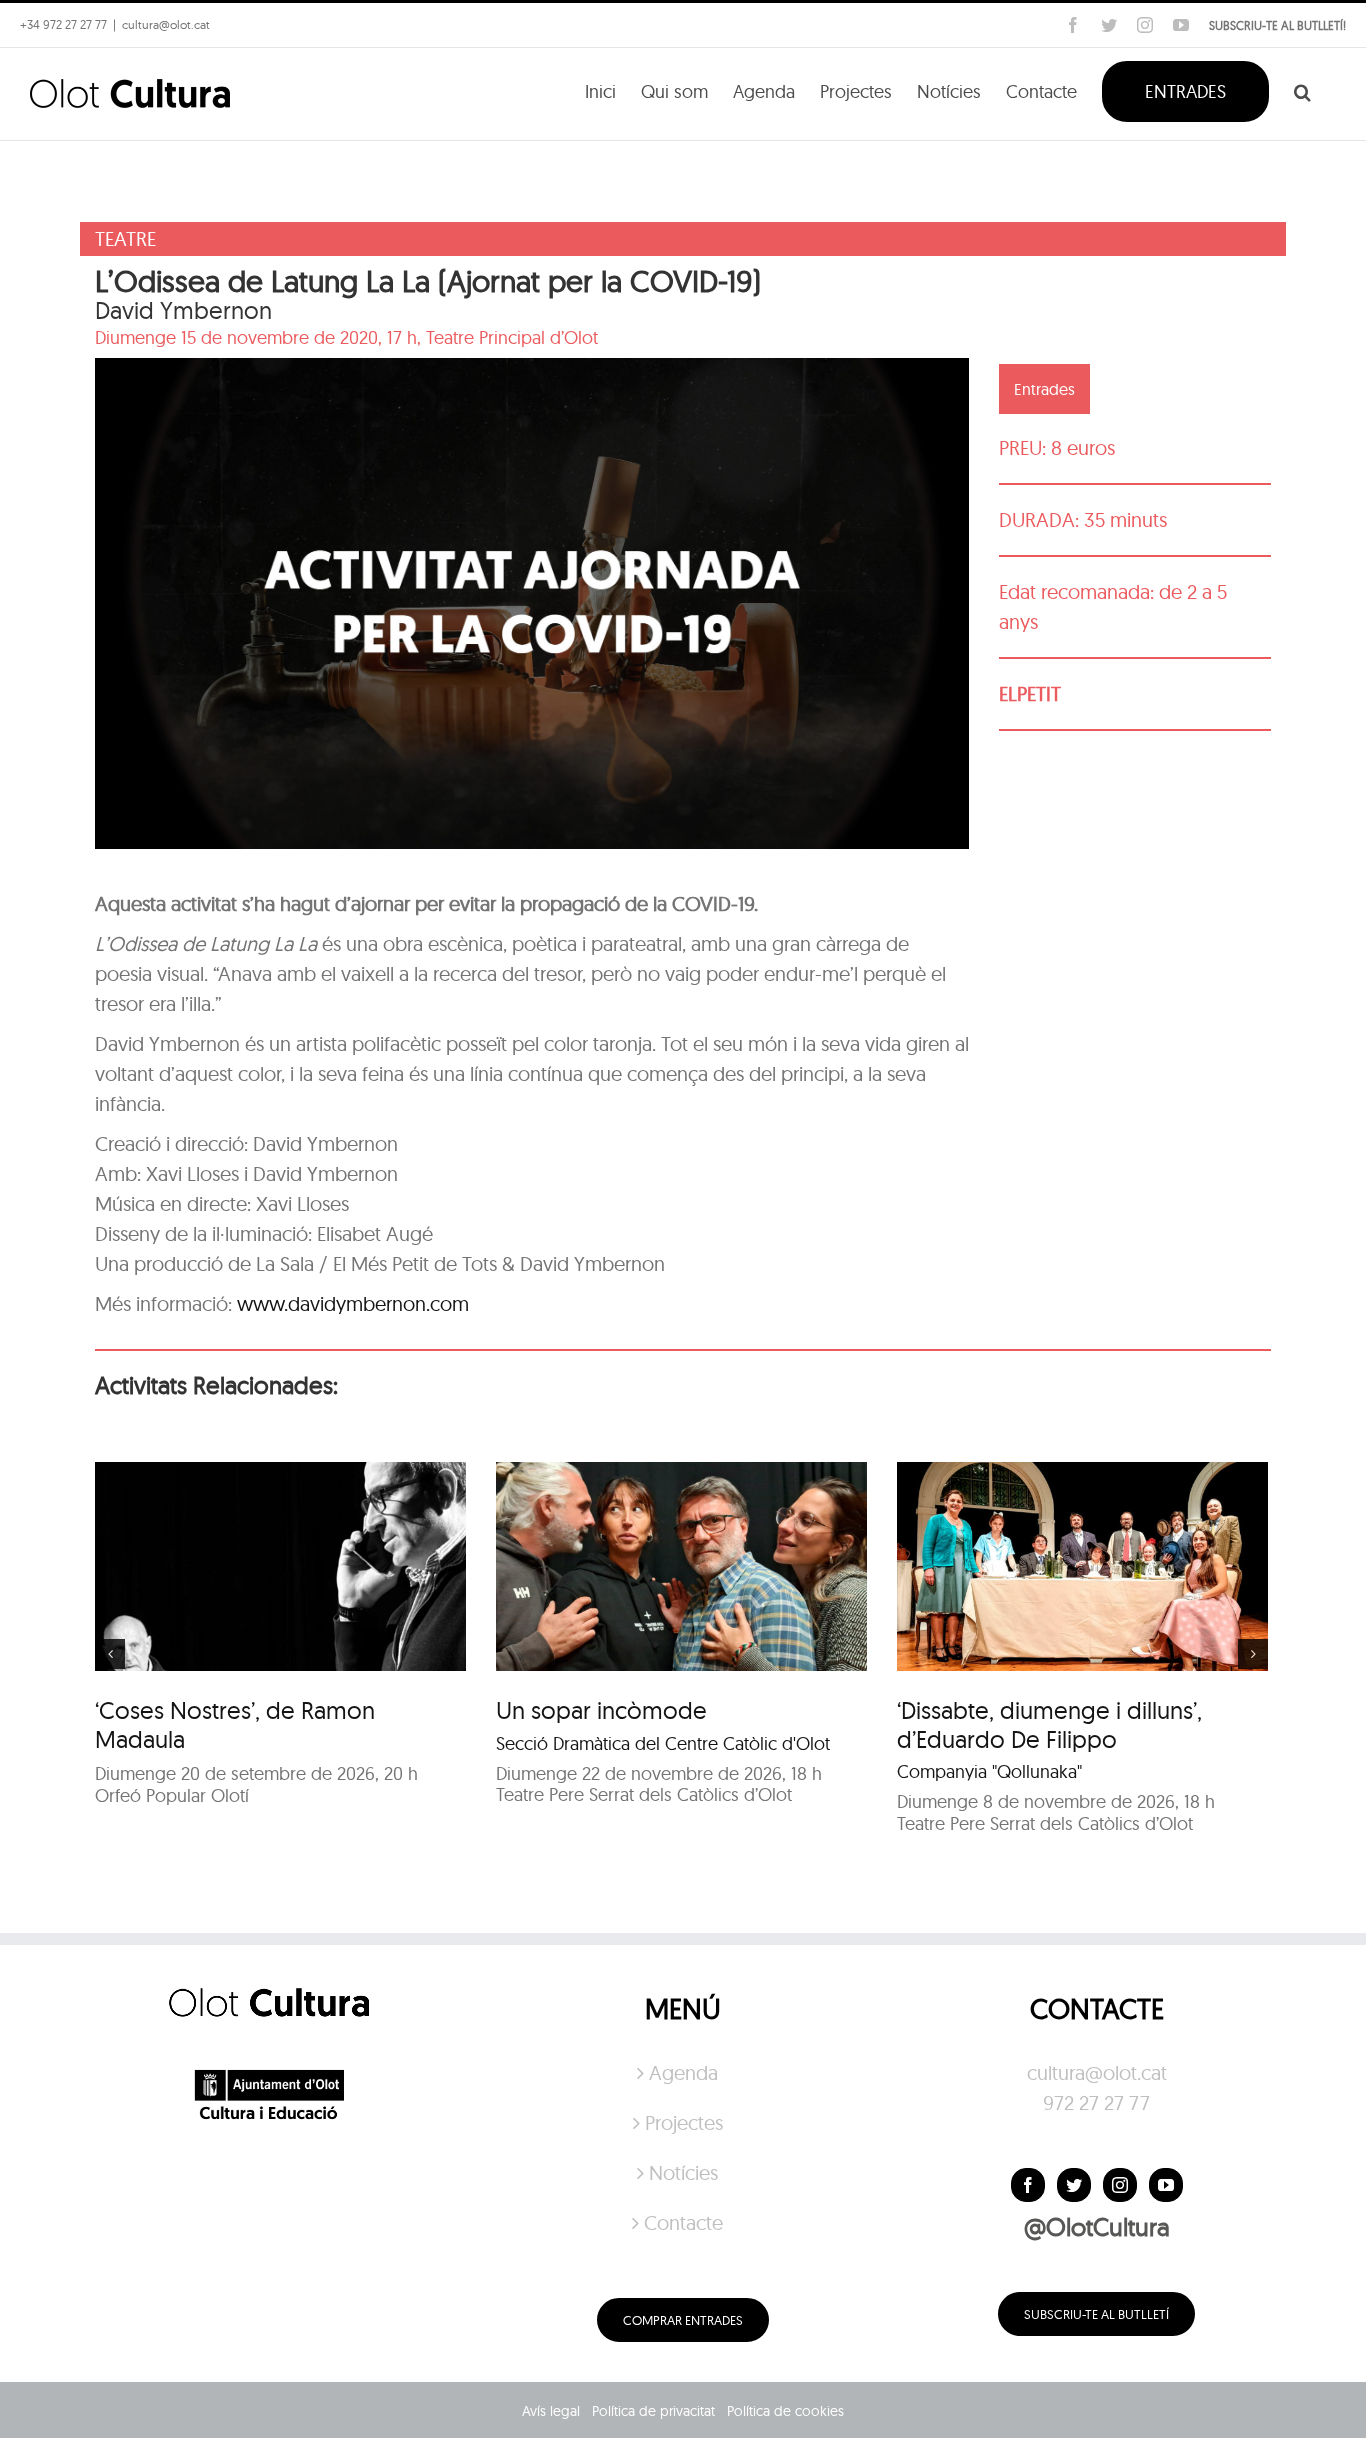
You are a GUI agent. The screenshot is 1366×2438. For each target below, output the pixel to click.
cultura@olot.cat (1097, 2072)
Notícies (683, 2172)
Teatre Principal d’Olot (512, 337)
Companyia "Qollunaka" (989, 1771)
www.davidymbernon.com (353, 1303)
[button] (1302, 90)
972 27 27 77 (1096, 2102)
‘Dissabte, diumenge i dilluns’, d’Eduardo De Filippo (1049, 1724)
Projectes (684, 2122)
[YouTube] (1166, 2185)
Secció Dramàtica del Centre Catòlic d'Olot (663, 1743)
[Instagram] (1120, 2185)
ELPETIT (1030, 693)
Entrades (1044, 389)
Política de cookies (785, 2411)
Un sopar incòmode (601, 1710)
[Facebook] (1028, 2185)
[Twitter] (1074, 2185)
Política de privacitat (653, 2411)
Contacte (683, 2222)
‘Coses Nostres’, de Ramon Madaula (235, 1724)
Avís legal (551, 2411)
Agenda (683, 2072)
